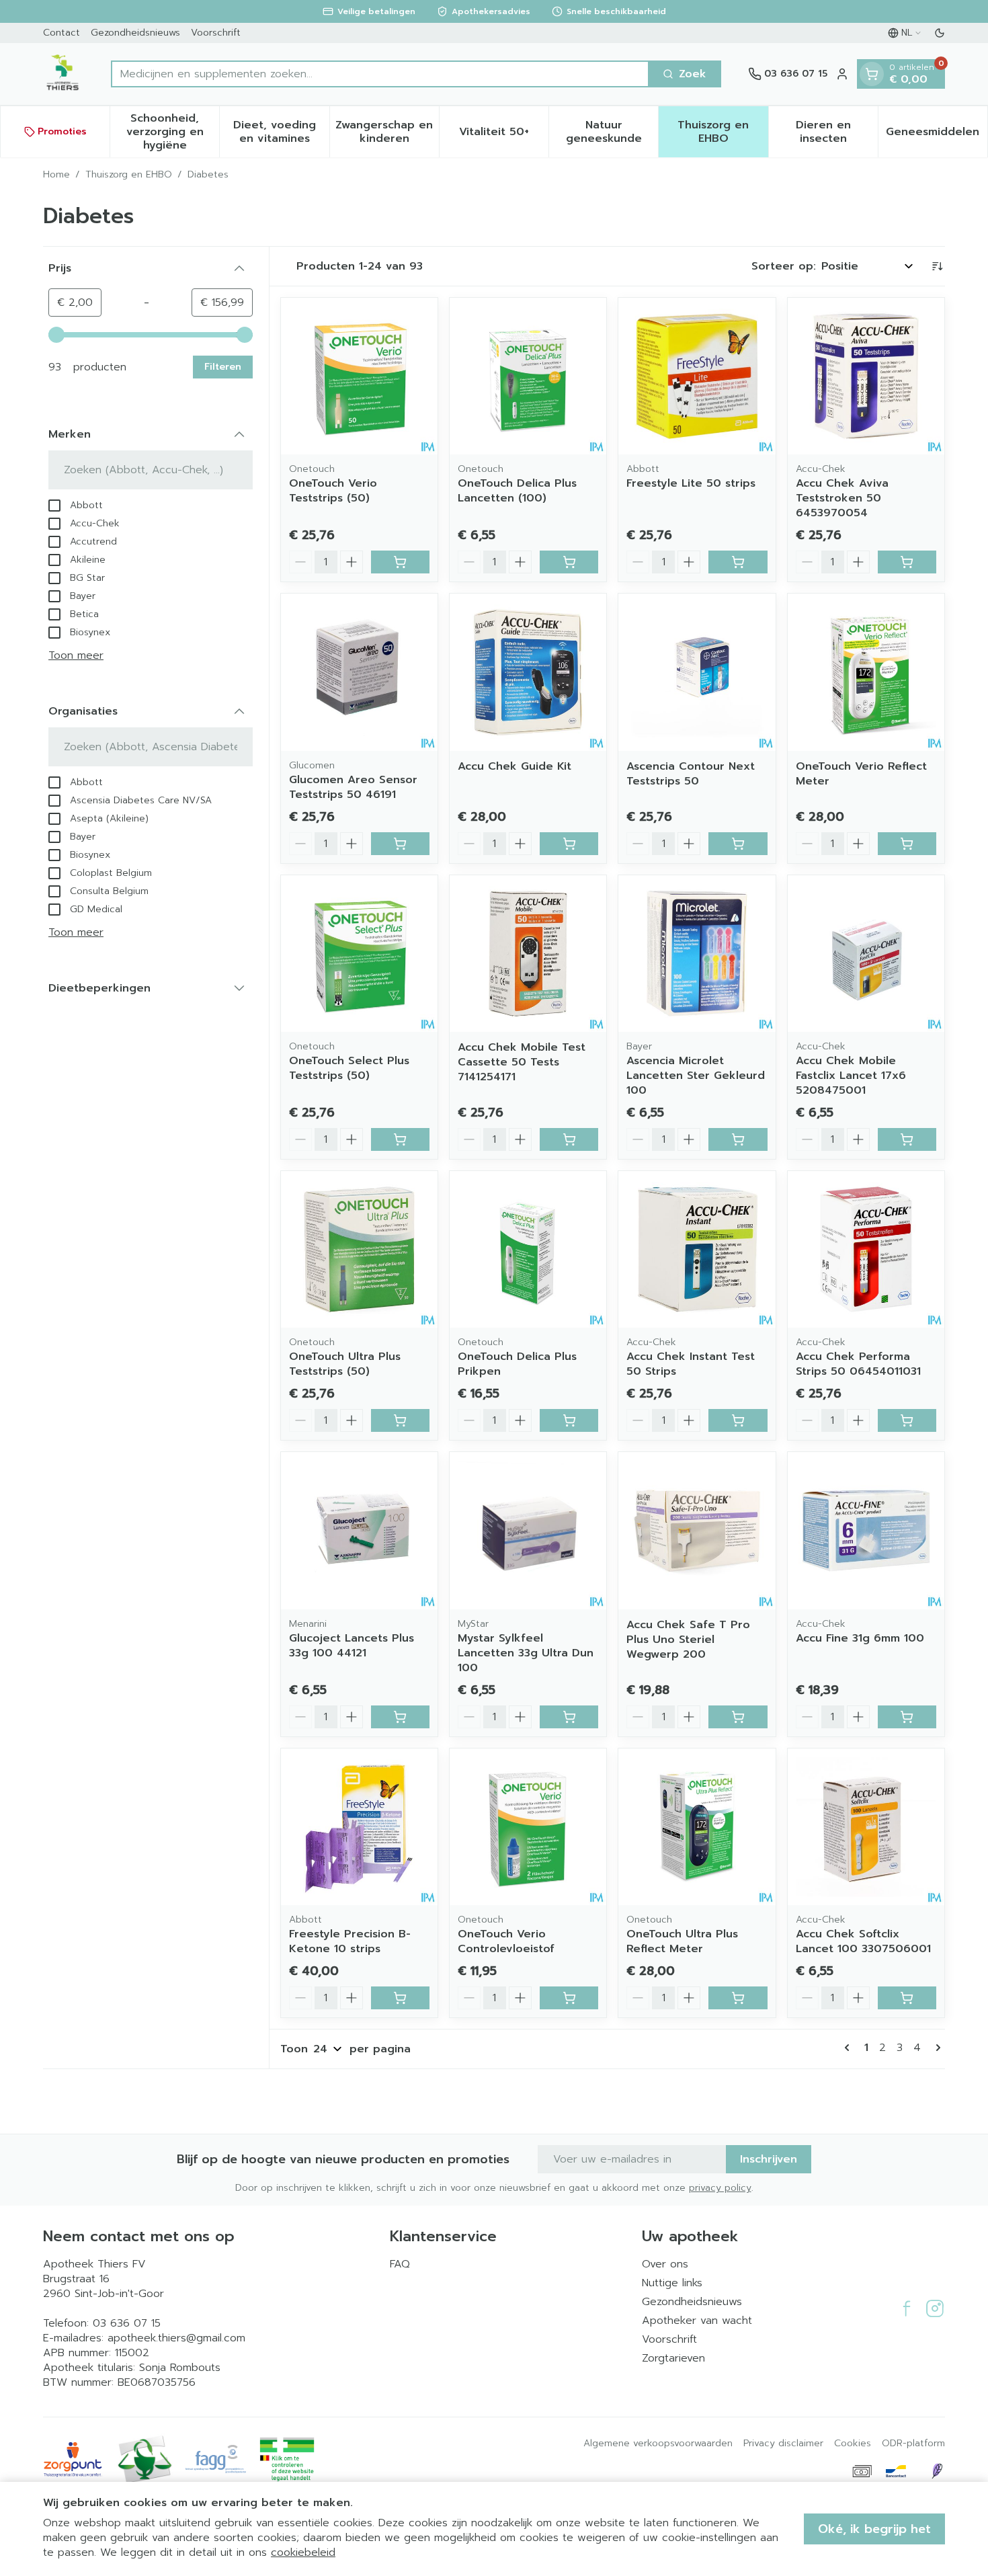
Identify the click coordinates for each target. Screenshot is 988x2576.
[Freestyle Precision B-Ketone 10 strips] (359, 1827)
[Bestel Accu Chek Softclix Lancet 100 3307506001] (907, 1998)
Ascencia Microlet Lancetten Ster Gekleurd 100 (696, 1076)
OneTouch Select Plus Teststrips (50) (349, 1068)
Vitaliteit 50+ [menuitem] (504, 135)
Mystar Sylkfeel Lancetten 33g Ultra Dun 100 (526, 1653)
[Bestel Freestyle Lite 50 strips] (738, 562)
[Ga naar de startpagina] (64, 74)
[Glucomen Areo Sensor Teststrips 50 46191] (359, 672)
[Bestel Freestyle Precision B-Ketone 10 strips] (400, 1998)
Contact (61, 33)
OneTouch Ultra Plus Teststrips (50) (345, 1364)
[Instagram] (935, 2308)
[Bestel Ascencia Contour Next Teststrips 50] (738, 844)
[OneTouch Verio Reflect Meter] (866, 672)
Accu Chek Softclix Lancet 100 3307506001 (863, 1941)
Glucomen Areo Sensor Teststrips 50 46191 (353, 787)
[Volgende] (936, 2048)
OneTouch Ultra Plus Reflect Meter (682, 1941)
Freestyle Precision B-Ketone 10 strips (350, 1941)
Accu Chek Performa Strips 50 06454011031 (858, 1364)
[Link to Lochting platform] (937, 2471)
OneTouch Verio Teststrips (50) (333, 491)
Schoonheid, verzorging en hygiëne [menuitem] (173, 132)
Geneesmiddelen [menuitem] (937, 135)
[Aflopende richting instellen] (937, 266)
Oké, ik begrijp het (874, 2529)
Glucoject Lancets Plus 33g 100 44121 (352, 1646)
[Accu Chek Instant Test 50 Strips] (697, 1249)
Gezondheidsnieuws (135, 33)
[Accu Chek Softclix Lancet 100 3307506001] (866, 1827)
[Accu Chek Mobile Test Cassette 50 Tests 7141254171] (528, 954)
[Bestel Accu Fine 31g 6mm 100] (907, 1717)
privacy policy (720, 2188)
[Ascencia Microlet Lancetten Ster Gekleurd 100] (697, 954)
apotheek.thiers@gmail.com (176, 2338)
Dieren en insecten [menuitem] (837, 132)
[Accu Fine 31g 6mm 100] (866, 1530)
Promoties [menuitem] (62, 131)
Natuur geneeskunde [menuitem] (612, 132)
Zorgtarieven (673, 2358)
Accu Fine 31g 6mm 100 (860, 1638)
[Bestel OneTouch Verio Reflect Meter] (907, 844)
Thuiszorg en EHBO (129, 175)
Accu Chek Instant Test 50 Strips (691, 1364)
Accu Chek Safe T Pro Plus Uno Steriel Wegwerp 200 (688, 1640)
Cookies (853, 2444)
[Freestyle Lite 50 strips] (697, 376)
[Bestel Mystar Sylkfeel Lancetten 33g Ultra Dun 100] (569, 1717)
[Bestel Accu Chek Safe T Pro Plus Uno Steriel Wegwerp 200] (738, 1717)
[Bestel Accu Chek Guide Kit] (569, 844)
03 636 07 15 (127, 2323)
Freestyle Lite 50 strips (691, 483)
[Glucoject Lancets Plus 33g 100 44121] (359, 1530)
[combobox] (380, 74)
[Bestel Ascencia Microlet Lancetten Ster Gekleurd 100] (738, 1139)
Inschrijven (769, 2159)
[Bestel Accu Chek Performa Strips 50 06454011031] (907, 1420)
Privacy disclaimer (783, 2444)
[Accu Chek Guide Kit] (528, 672)
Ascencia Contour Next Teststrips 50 (691, 774)
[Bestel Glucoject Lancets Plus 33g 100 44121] (400, 1717)
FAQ (400, 2264)
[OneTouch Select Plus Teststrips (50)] (359, 954)
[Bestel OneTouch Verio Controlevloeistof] (569, 1998)
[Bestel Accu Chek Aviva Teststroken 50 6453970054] (907, 562)
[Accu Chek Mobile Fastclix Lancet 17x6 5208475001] (866, 954)
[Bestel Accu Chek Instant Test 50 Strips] (738, 1420)
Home (56, 175)
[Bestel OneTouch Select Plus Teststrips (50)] (400, 1139)
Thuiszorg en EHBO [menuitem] (723, 132)
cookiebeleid (303, 2552)
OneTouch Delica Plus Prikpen (517, 1364)
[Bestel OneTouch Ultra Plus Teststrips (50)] (400, 1420)
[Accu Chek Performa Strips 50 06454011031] (866, 1249)
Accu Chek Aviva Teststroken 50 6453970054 (842, 498)
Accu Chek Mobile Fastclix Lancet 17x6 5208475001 (851, 1076)
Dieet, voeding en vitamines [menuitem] (281, 132)
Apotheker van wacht (697, 2321)
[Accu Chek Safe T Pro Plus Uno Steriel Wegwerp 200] (697, 1530)
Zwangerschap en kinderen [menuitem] (387, 132)
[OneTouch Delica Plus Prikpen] (528, 1249)
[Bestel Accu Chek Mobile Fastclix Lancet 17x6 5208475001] (907, 1139)
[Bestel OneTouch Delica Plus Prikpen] (569, 1420)
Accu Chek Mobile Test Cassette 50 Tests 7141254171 (522, 1062)
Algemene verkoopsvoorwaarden (658, 2444)
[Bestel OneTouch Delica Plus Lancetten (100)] (569, 562)
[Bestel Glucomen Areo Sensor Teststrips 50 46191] (400, 844)
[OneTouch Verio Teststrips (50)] (359, 376)
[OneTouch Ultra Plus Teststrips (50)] (359, 1249)
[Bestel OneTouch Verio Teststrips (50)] (400, 562)
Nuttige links (672, 2283)
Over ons (665, 2264)
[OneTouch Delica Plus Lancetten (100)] (528, 376)
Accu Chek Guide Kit (514, 766)
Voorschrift (216, 33)
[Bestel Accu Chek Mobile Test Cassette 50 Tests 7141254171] (569, 1139)
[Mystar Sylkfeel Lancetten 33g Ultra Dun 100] (528, 1530)
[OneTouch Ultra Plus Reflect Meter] (697, 1827)
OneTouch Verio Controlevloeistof (506, 1941)
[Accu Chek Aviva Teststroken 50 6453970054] (866, 376)
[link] (850, 2048)
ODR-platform (913, 2444)
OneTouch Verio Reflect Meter (861, 774)
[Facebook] (907, 2308)
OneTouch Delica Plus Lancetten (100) (517, 491)
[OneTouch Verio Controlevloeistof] (528, 1827)
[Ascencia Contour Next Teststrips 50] (697, 672)
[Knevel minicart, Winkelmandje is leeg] (872, 74)
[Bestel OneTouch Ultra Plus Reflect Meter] (738, 1998)
